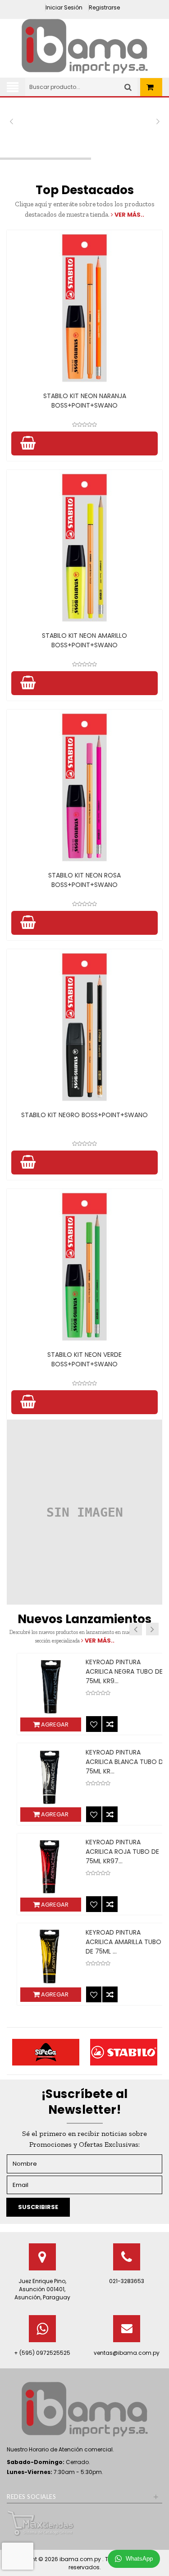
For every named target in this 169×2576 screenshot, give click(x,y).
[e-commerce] (85, 46)
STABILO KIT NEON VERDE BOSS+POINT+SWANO (84, 1359)
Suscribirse (38, 2207)
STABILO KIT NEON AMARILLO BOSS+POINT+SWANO (84, 640)
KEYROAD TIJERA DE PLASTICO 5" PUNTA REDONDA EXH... (101, 1762)
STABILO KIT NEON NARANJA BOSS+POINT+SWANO (85, 401)
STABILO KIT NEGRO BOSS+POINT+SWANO (84, 1115)
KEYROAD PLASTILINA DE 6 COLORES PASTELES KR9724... (110, 1852)
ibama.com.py (81, 2559)
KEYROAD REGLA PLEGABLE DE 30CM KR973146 (111, 1937)
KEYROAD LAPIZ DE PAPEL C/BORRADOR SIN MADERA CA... (111, 1671)
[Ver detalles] (84, 308)
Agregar (40, 1724)
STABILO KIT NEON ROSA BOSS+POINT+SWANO (84, 880)
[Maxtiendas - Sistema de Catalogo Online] (41, 2523)
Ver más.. (129, 215)
